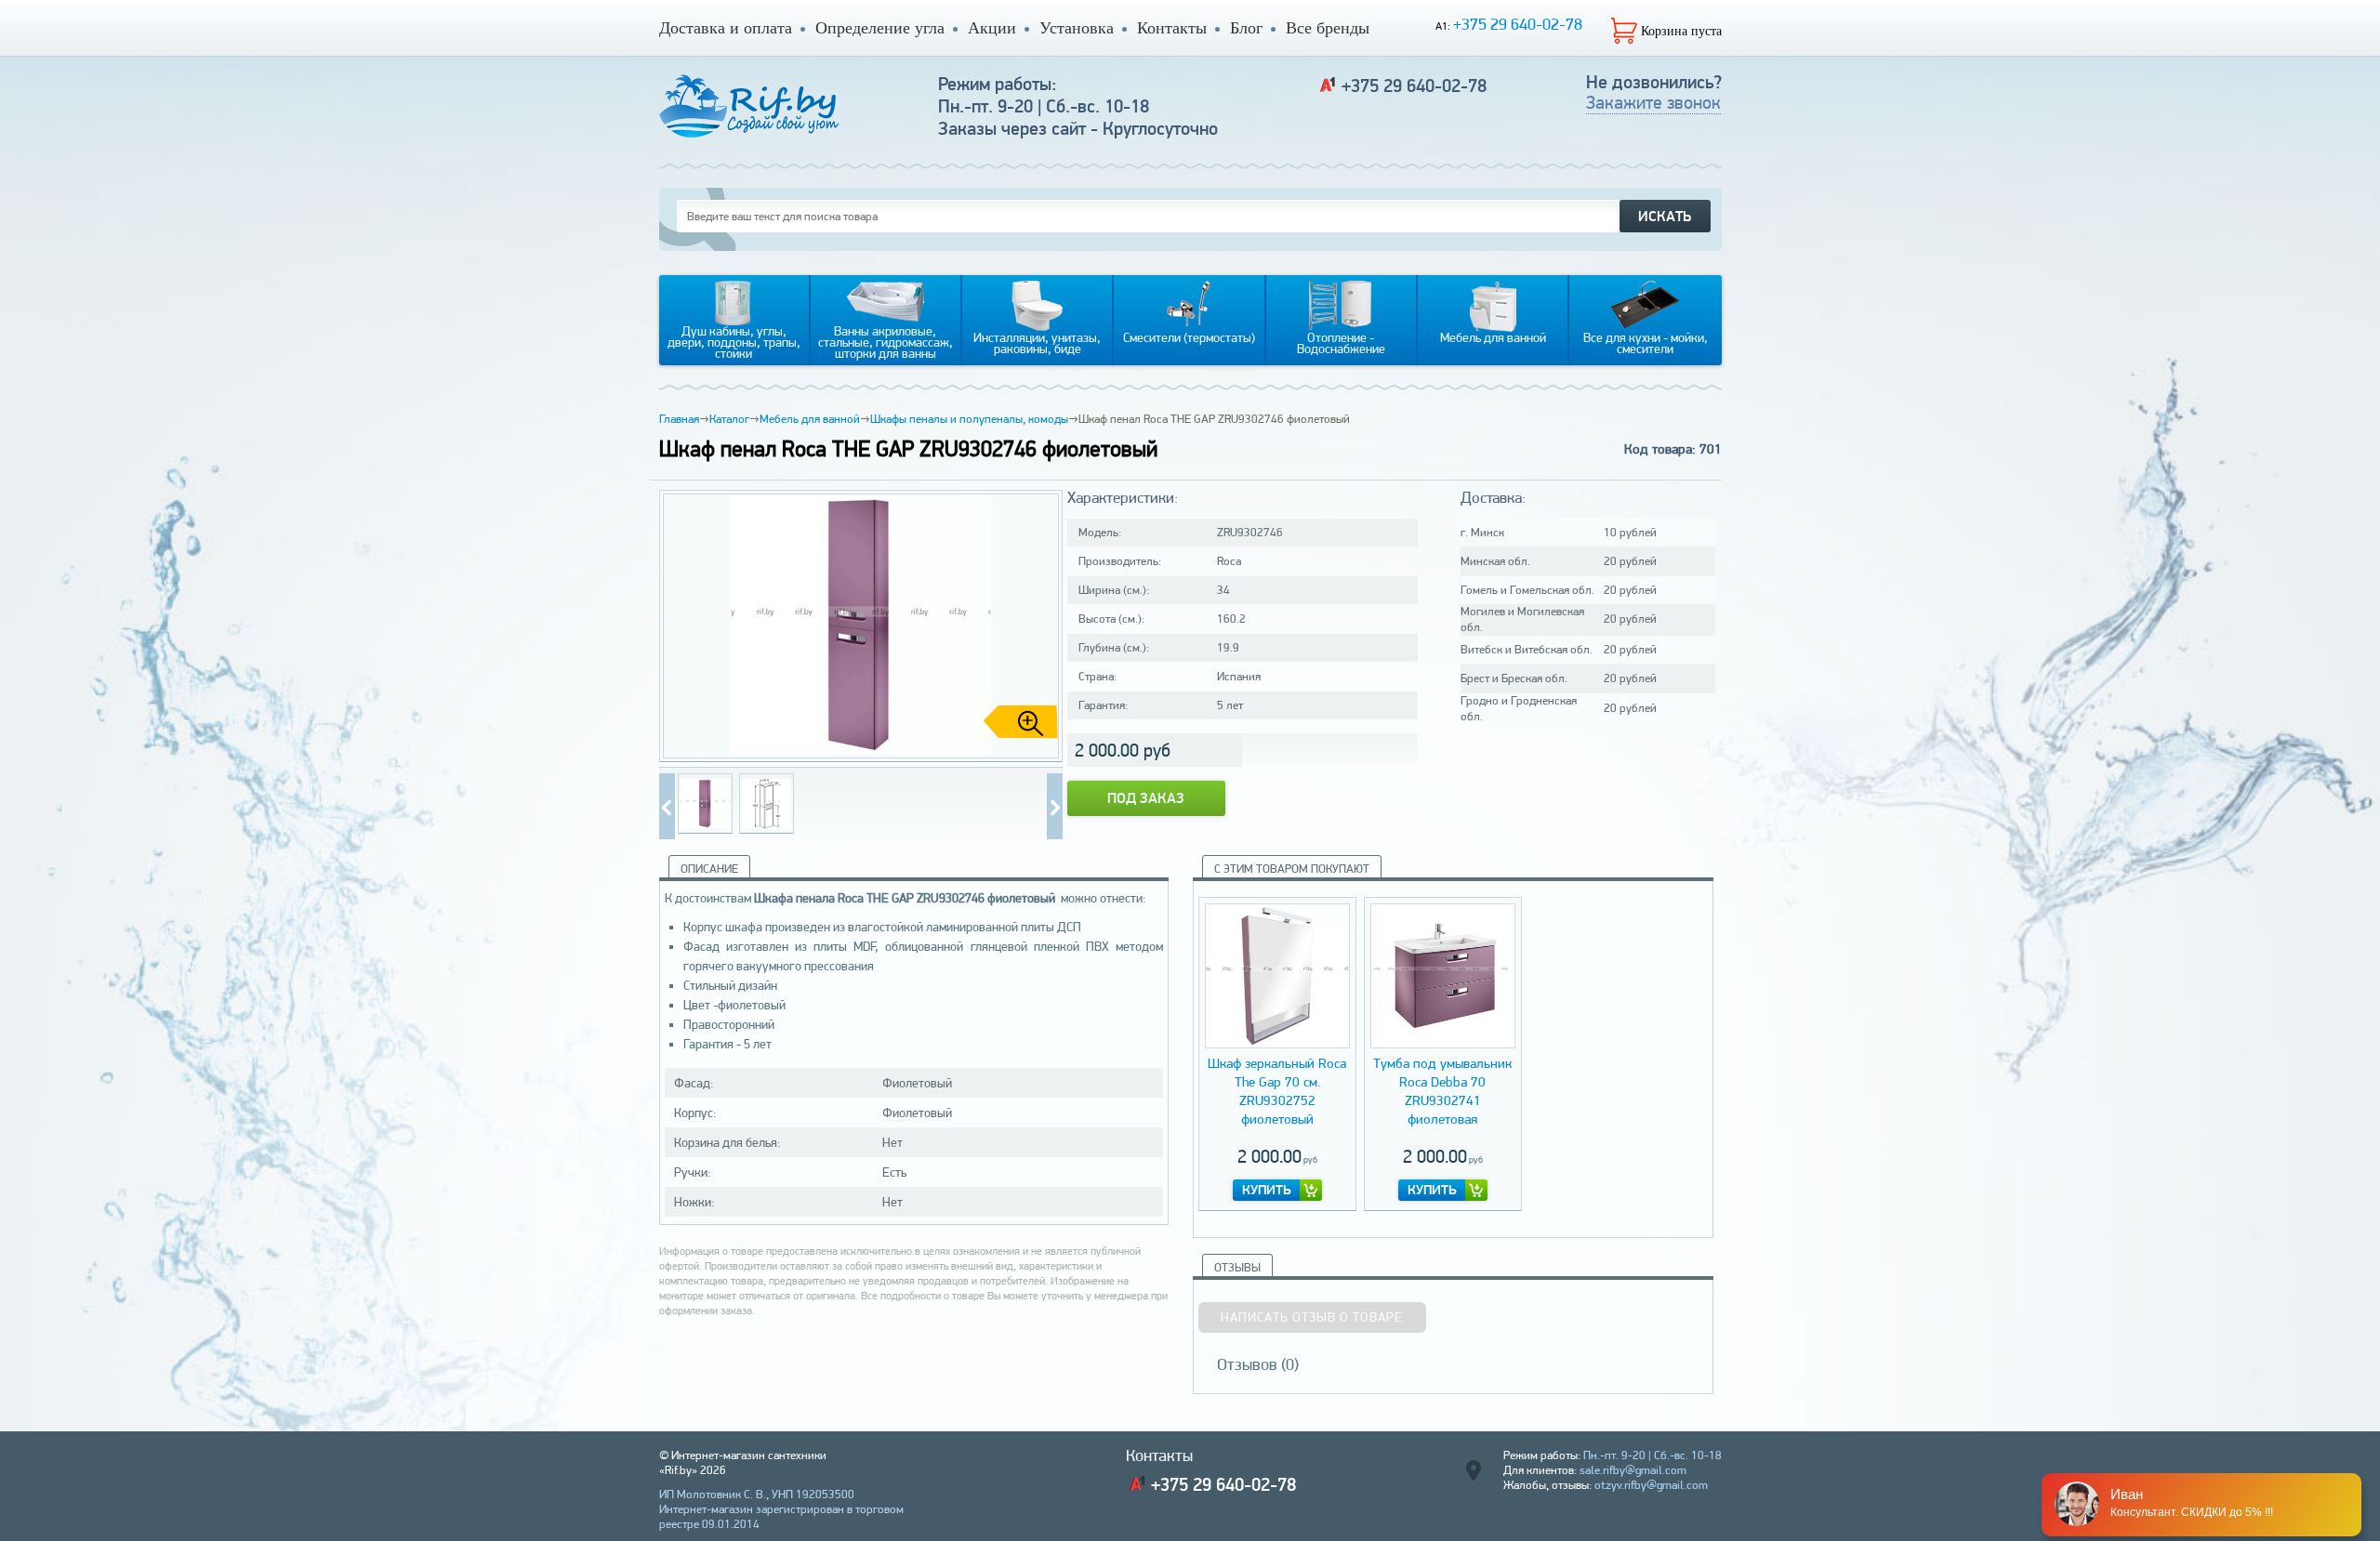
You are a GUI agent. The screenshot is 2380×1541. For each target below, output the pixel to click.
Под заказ (1146, 798)
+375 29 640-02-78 (1518, 24)
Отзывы (1237, 1267)
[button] (1041, 626)
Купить (1267, 1190)
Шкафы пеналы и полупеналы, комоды (969, 419)
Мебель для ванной (810, 419)
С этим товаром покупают (1292, 869)
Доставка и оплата (726, 28)
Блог (1246, 28)
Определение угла (880, 28)
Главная (679, 419)
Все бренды (1328, 28)
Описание (709, 869)
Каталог (729, 419)
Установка (1077, 28)
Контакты (1172, 28)
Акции (992, 28)
